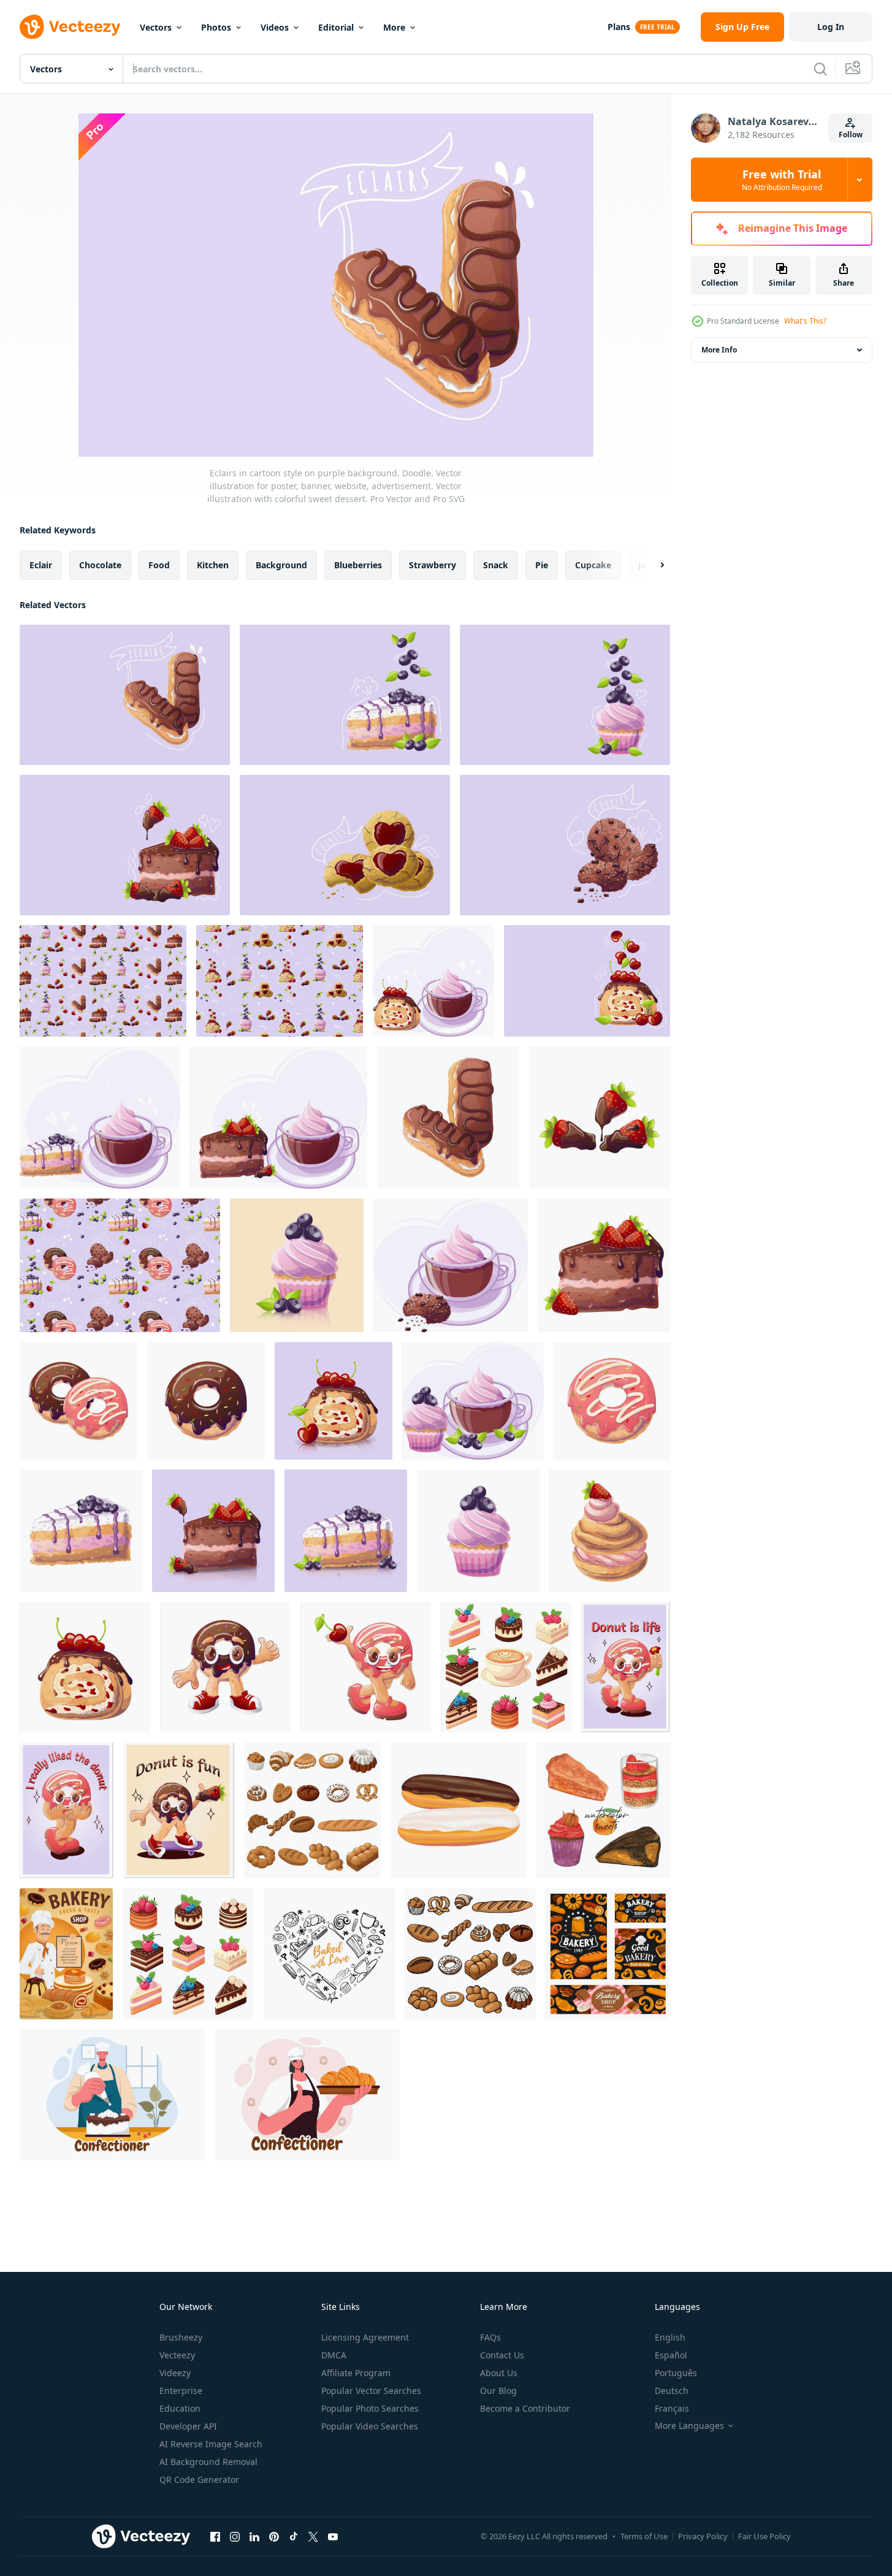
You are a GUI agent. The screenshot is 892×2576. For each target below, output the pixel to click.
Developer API (188, 2426)
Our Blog (498, 2391)
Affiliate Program (356, 2373)
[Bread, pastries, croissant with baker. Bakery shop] (66, 1954)
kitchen (213, 565)
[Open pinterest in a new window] (274, 2536)
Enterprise (181, 2391)
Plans (619, 27)
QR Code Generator (199, 2479)
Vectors (156, 27)
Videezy (175, 2373)
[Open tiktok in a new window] (294, 2536)
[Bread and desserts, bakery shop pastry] (608, 1954)
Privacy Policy (703, 2536)
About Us (499, 2373)
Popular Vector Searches (371, 2391)
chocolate (100, 565)
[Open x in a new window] (313, 2536)
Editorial (336, 27)
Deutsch (672, 2391)
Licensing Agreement (365, 2337)
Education (180, 2408)
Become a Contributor (525, 2408)
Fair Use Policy (764, 2536)
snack (496, 565)
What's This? (805, 321)
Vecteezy (177, 2355)
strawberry (433, 565)
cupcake (593, 565)
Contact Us (502, 2355)
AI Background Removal (208, 2462)
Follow (851, 135)
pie (542, 565)
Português (676, 2373)
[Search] (820, 69)
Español (671, 2355)
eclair (41, 565)
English (670, 2337)
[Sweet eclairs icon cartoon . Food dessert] (459, 1810)
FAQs (490, 2337)
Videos (275, 27)
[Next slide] (652, 565)
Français (672, 2408)
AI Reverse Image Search (211, 2444)
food (159, 565)
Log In (831, 27)
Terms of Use (644, 2536)
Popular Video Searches (370, 2426)
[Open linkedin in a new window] (254, 2536)
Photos (216, 27)
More (394, 27)
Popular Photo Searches (370, 2408)
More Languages (689, 2426)
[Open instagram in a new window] (235, 2536)
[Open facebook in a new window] (215, 2536)
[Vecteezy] (70, 27)
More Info (719, 350)
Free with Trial (782, 180)
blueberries (358, 565)
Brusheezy (181, 2337)
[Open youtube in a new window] (333, 2536)
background (281, 565)
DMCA (334, 2355)
